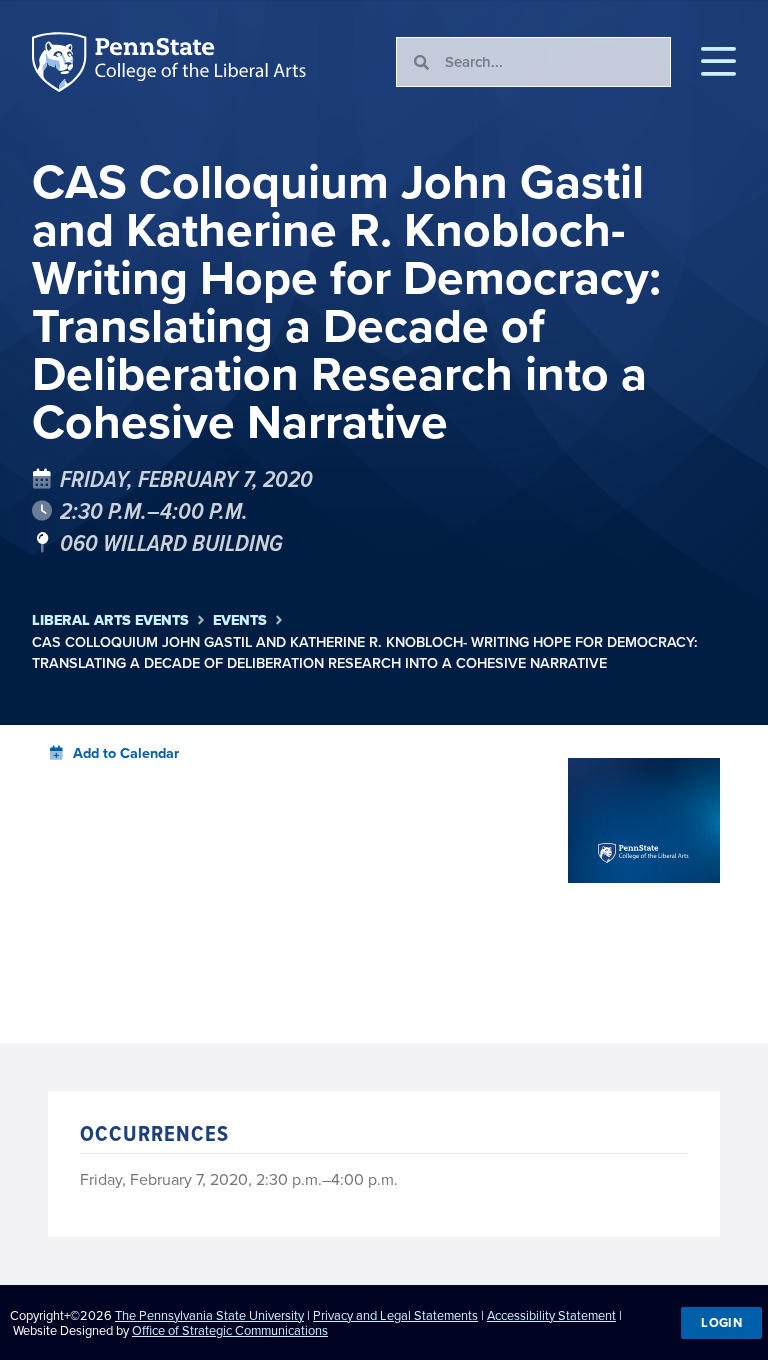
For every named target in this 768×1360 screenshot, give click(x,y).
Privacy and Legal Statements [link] (395, 1315)
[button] (718, 62)
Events (240, 620)
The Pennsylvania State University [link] (209, 1315)
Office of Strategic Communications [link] (230, 1330)
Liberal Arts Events (110, 620)
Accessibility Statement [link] (551, 1315)
